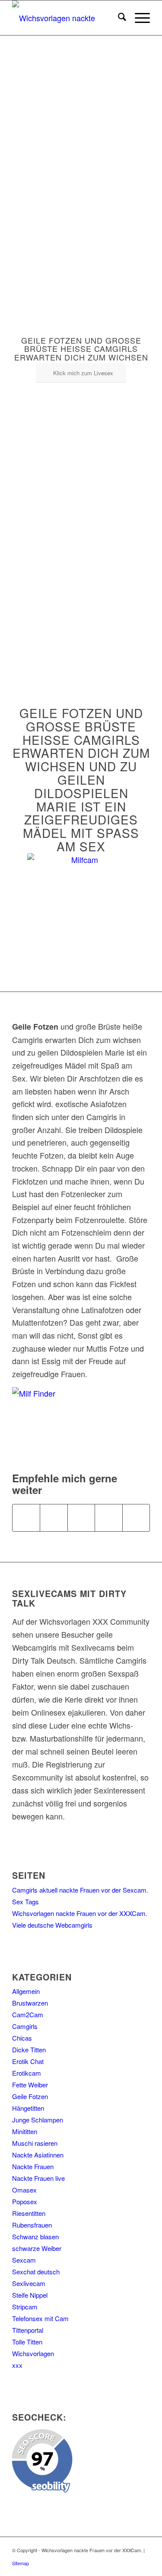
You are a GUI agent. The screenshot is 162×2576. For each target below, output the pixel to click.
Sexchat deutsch (36, 2272)
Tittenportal (28, 2330)
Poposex (25, 2201)
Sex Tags (25, 1901)
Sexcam (24, 2260)
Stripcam (25, 2307)
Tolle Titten (27, 2342)
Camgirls (25, 2026)
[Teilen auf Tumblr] (136, 1518)
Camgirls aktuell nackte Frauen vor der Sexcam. (80, 1890)
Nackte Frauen (33, 2166)
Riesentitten (29, 2213)
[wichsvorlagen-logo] (67, 18)
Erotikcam (27, 2073)
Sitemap (21, 2563)
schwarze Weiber (37, 2248)
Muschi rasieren (35, 2143)
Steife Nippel (30, 2295)
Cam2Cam (28, 2014)
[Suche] (118, 18)
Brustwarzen (30, 2003)
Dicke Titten (29, 2050)
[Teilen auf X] (54, 1518)
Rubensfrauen (32, 2225)
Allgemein (26, 1991)
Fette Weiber (30, 2085)
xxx (17, 2365)
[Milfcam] (81, 907)
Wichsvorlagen (33, 2353)
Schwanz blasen (35, 2236)
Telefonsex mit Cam (40, 2318)
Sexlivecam (29, 2283)
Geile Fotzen (30, 2096)
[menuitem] (118, 18)
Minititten (25, 2131)
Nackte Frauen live (38, 2178)
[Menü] (138, 18)
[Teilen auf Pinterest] (108, 1518)
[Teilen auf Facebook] (26, 1518)
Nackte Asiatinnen (38, 2155)
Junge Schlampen (38, 2120)
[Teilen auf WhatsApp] (81, 1518)
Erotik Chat (28, 2061)
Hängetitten (28, 2108)
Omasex (24, 2190)
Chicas (22, 2038)
